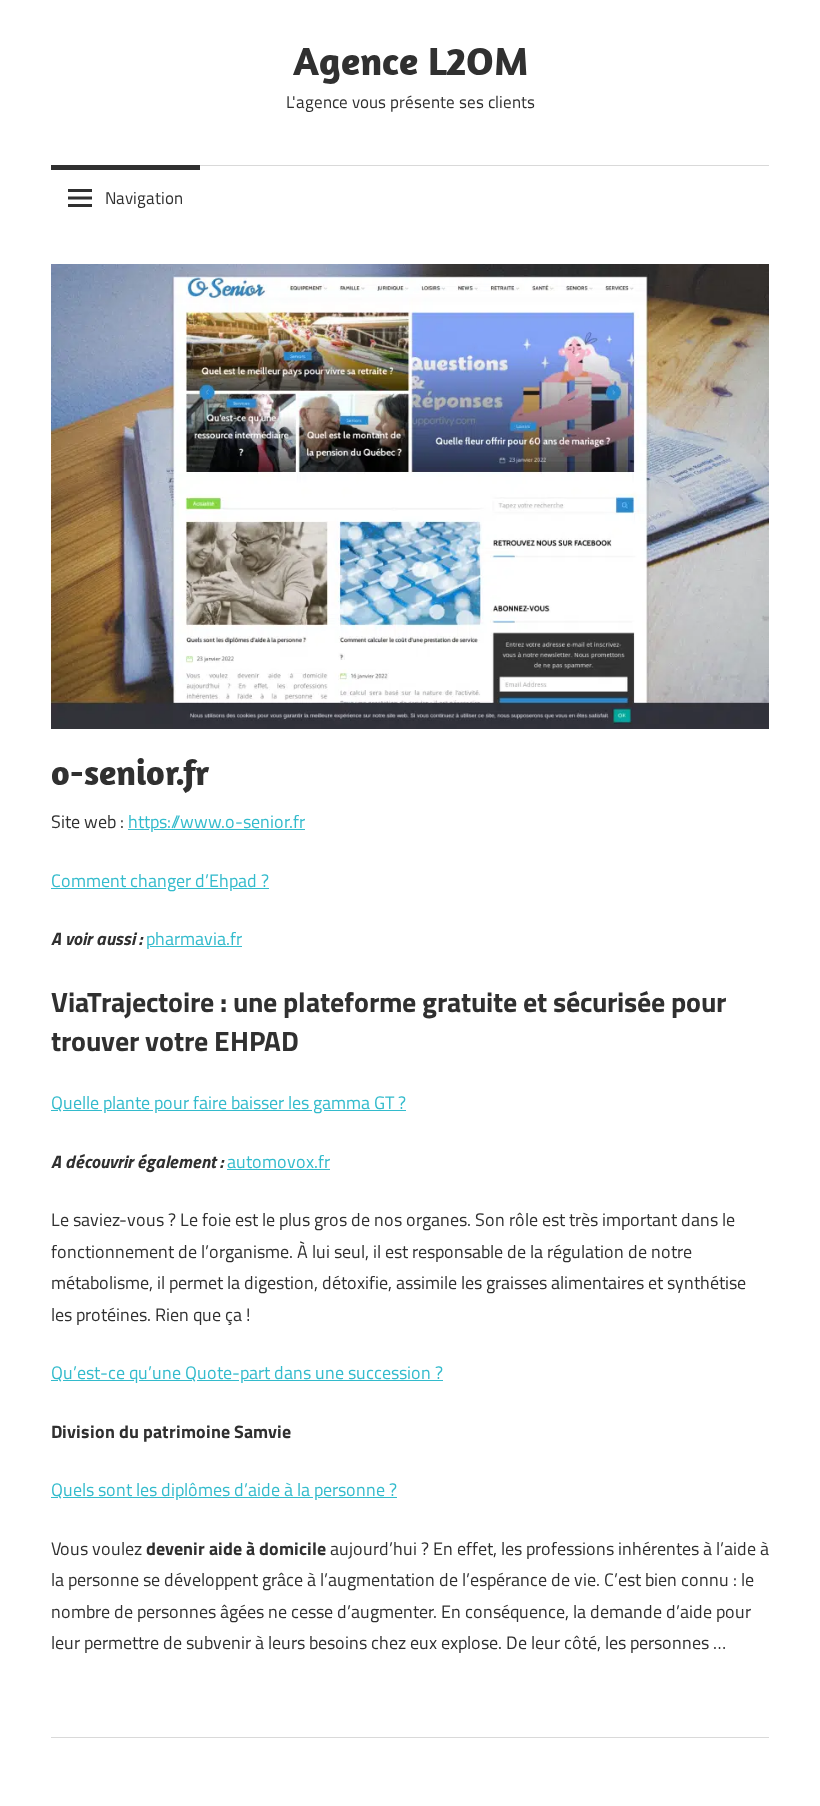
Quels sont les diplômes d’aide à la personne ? (224, 1489)
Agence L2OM (410, 60)
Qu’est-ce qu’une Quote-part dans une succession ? (247, 1372)
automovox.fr (278, 1161)
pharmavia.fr (194, 938)
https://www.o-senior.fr (216, 821)
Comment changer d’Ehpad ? (160, 880)
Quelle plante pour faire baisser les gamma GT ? (228, 1102)
